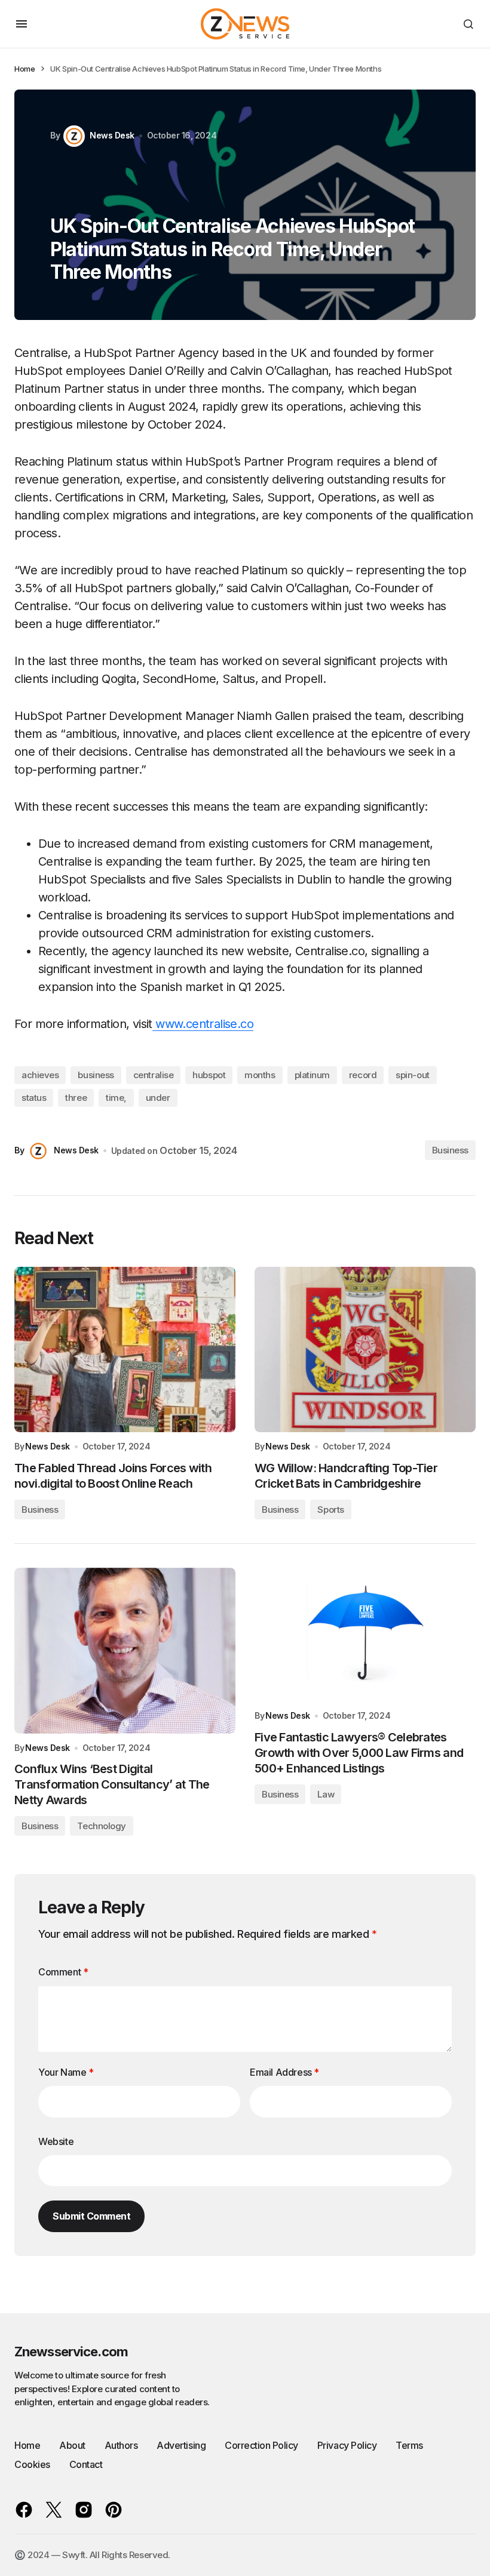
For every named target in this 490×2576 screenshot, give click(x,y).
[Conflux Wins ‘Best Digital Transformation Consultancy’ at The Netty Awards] (125, 1651)
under (158, 1098)
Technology (102, 1826)
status (34, 1098)
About (72, 2445)
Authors (121, 2445)
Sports (330, 1509)
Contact (86, 2464)
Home (24, 69)
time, (116, 1098)
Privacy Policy (347, 2445)
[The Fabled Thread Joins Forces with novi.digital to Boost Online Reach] (125, 1350)
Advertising (181, 2445)
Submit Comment (91, 2216)
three (76, 1098)
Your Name (66, 2072)
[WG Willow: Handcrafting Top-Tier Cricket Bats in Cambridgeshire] (365, 1350)
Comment (63, 1972)
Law (326, 1794)
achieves (40, 1075)
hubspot (209, 1075)
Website (56, 2141)
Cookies (32, 2464)
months (260, 1075)
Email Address (284, 2072)
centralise (154, 1075)
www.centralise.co (204, 1024)
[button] (22, 24)
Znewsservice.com (71, 2352)
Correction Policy (261, 2445)
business (96, 1075)
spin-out (412, 1075)
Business (450, 1150)
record (363, 1075)
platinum (312, 1075)
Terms (409, 2445)
